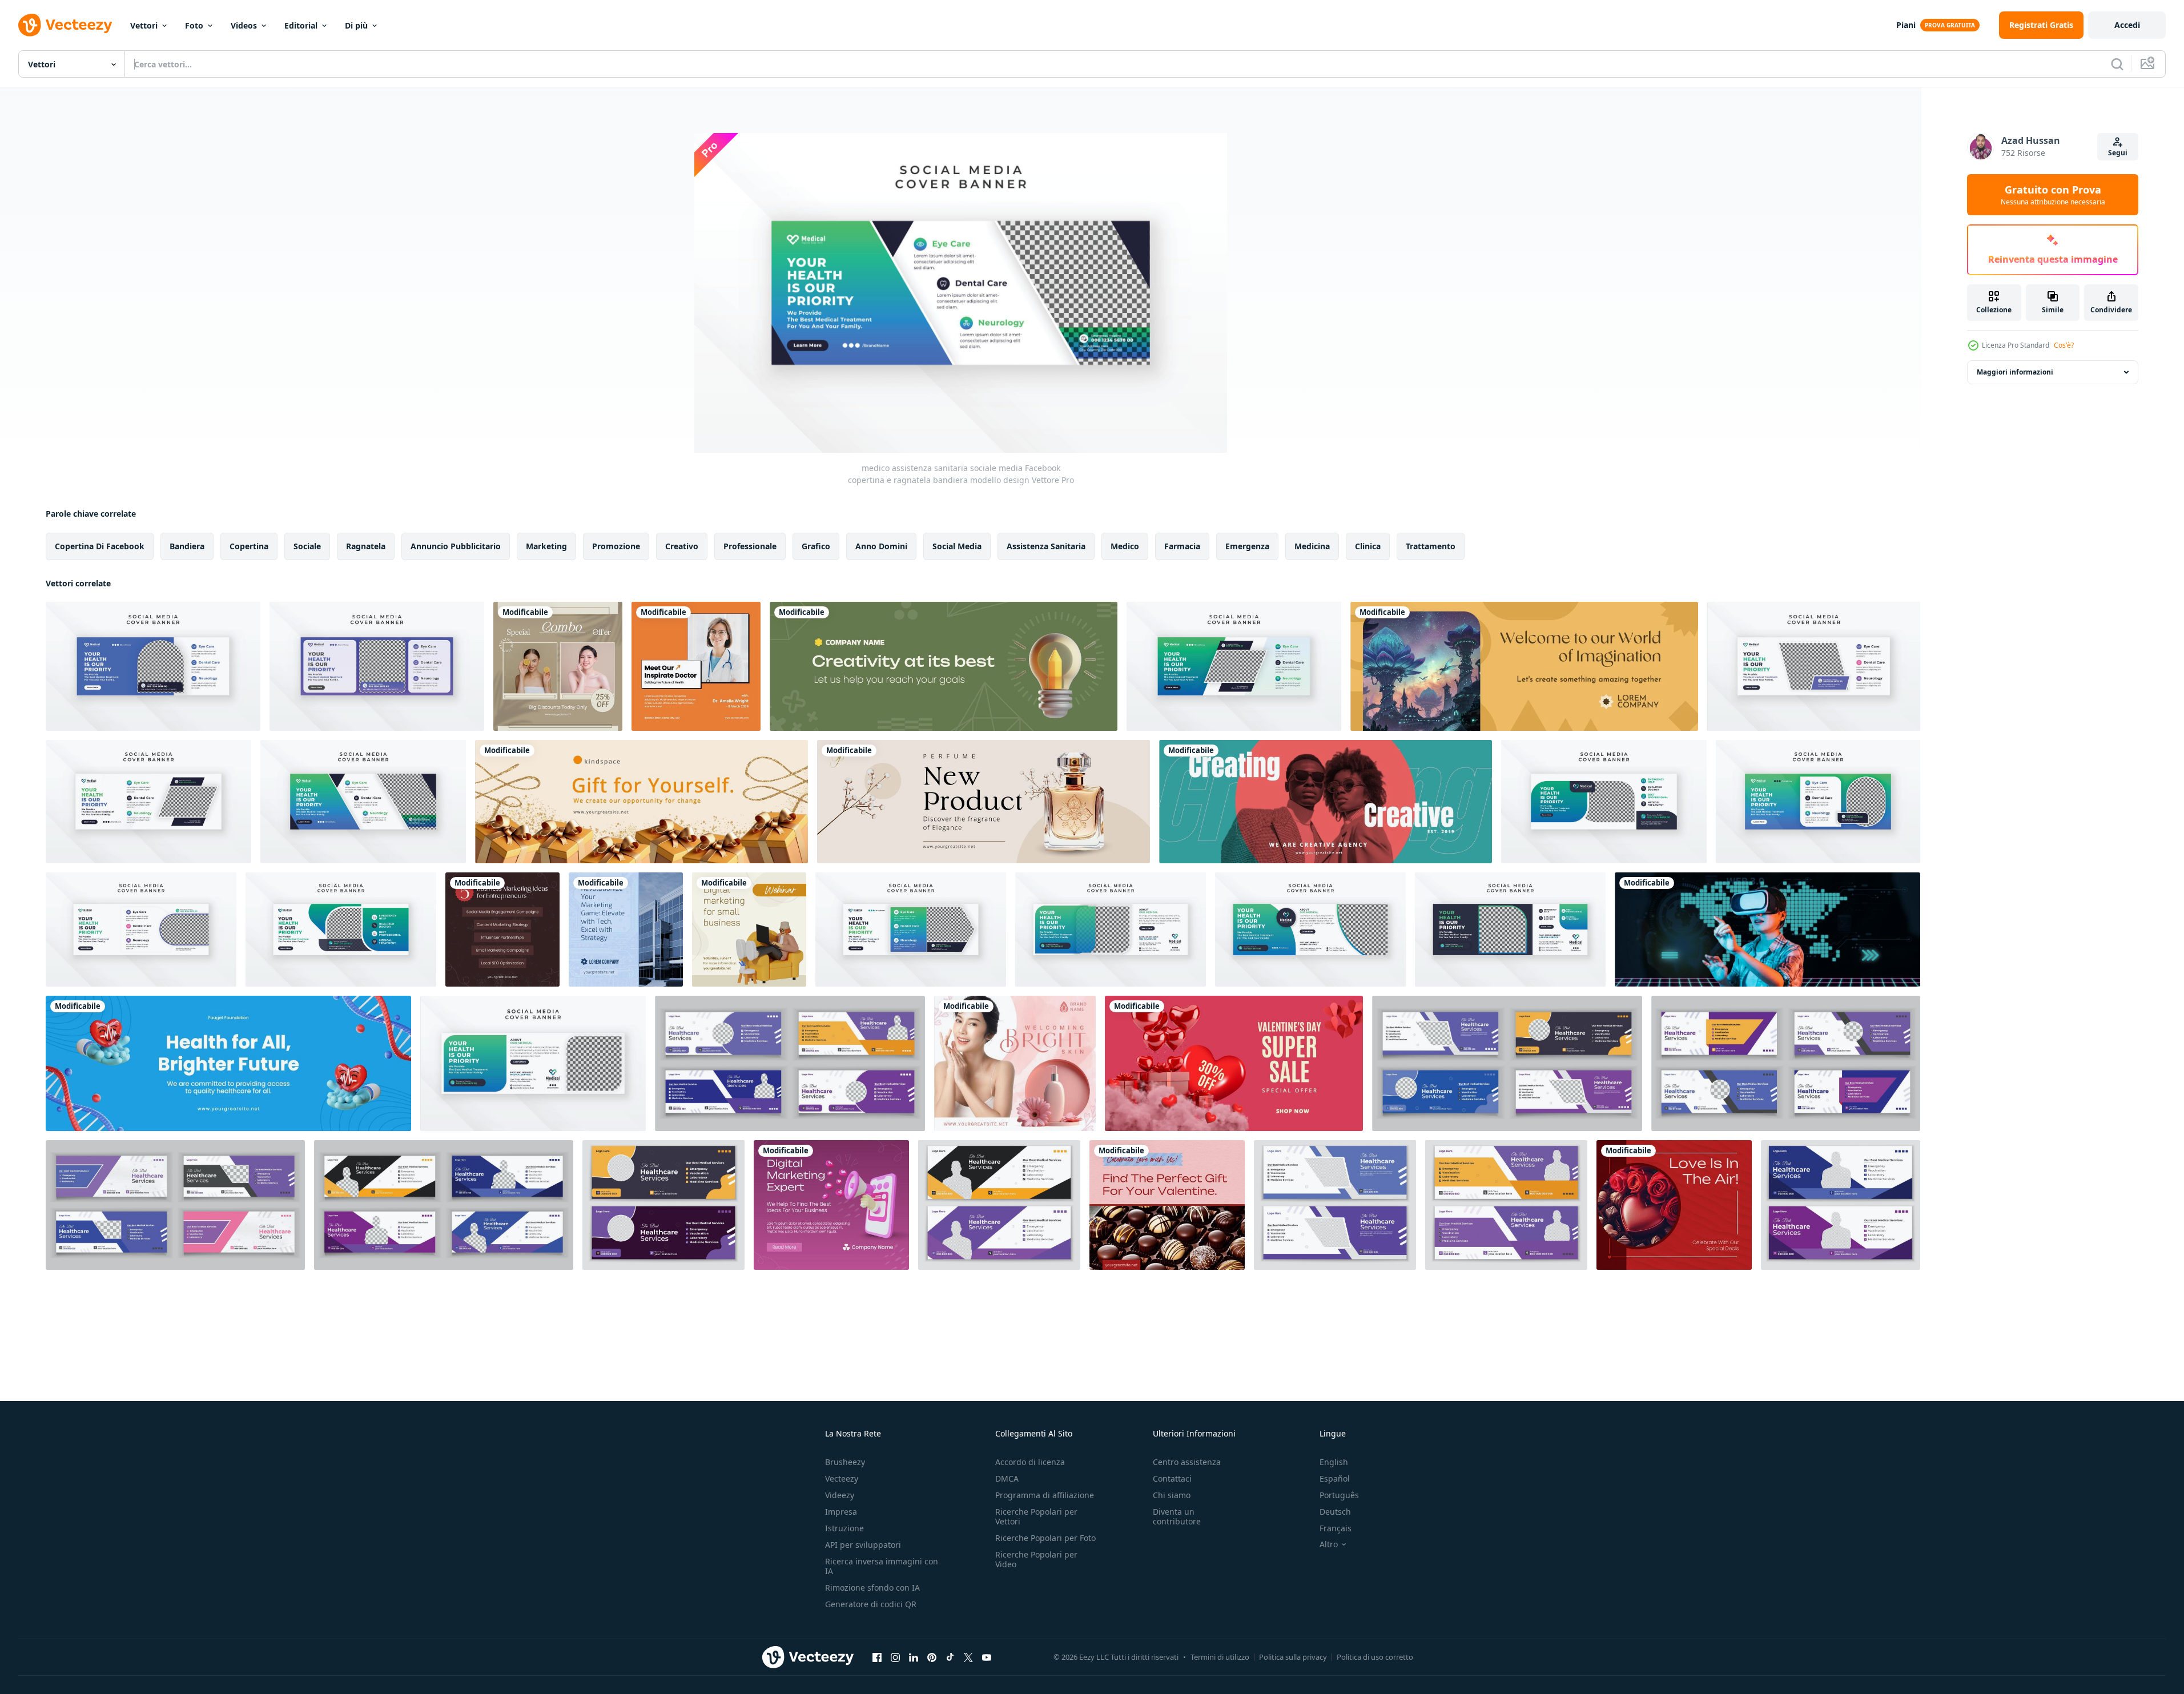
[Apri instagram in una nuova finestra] (895, 1657)
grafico (816, 546)
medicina (1312, 546)
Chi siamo (1172, 1495)
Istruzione (844, 1528)
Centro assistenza (1187, 1462)
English (1334, 1462)
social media (957, 546)
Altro (1329, 1544)
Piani (1906, 25)
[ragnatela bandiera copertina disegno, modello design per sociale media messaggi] (663, 1205)
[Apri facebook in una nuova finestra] (877, 1657)
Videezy (840, 1495)
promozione (616, 546)
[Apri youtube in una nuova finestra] (987, 1657)
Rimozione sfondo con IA (872, 1588)
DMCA (1007, 1478)
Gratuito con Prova (2053, 195)
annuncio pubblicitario (456, 546)
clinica (1368, 546)
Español (1335, 1478)
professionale (750, 546)
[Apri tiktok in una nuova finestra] (950, 1657)
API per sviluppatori (863, 1545)
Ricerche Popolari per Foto (1045, 1538)
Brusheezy (845, 1462)
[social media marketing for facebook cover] (984, 802)
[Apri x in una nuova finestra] (968, 1657)
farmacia (1182, 546)
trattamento (1431, 546)
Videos (244, 25)
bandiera (187, 546)
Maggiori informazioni (2015, 372)
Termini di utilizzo (1220, 1657)
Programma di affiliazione (1045, 1495)
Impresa (841, 1512)
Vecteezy (842, 1478)
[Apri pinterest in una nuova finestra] (932, 1657)
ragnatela (366, 546)
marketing (546, 546)
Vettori (144, 25)
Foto (194, 25)
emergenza (1247, 546)
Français (1336, 1528)
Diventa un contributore (1177, 1516)
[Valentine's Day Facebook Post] (1167, 1205)
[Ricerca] (2117, 64)
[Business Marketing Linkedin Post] (502, 930)
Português (1339, 1495)
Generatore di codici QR (871, 1604)
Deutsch (1335, 1512)
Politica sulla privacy (1293, 1657)
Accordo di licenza (1030, 1462)
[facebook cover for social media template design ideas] (641, 802)
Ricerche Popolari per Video (1036, 1559)
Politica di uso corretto (1375, 1657)
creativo (682, 546)
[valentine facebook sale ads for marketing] (1234, 1063)
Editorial (301, 25)
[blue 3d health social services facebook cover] (228, 1063)
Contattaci (1172, 1478)
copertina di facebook (100, 546)
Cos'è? (2064, 345)
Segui (2118, 153)
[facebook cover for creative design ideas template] (1326, 802)
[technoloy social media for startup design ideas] (1767, 930)
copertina (249, 546)
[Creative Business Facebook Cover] (944, 666)
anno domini (881, 546)
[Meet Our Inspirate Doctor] (696, 666)
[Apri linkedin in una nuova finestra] (914, 1657)
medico (1125, 546)
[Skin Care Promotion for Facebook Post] (1015, 1063)
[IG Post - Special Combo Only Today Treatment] (558, 666)
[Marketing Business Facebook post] (831, 1205)
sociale (307, 546)
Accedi (2127, 25)
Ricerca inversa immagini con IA (882, 1566)
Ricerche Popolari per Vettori (1036, 1516)
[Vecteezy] (65, 25)
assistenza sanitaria (1046, 546)
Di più (356, 25)
